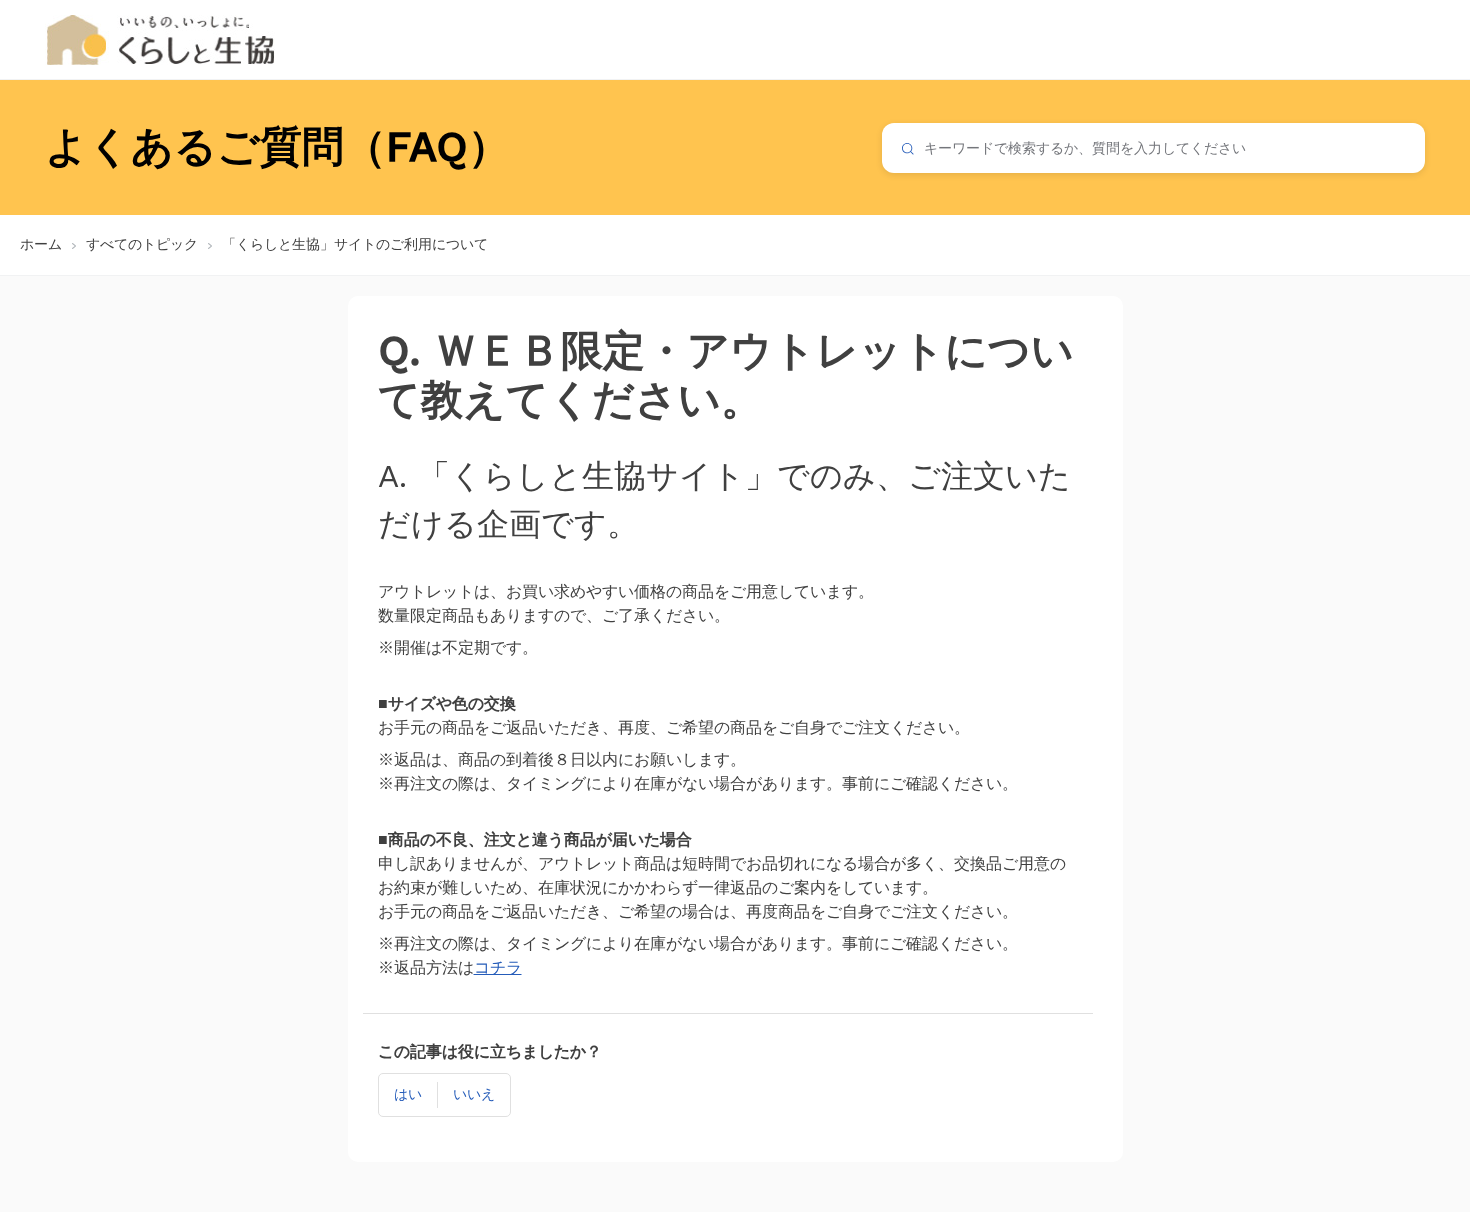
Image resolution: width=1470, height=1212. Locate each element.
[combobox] (1153, 148)
